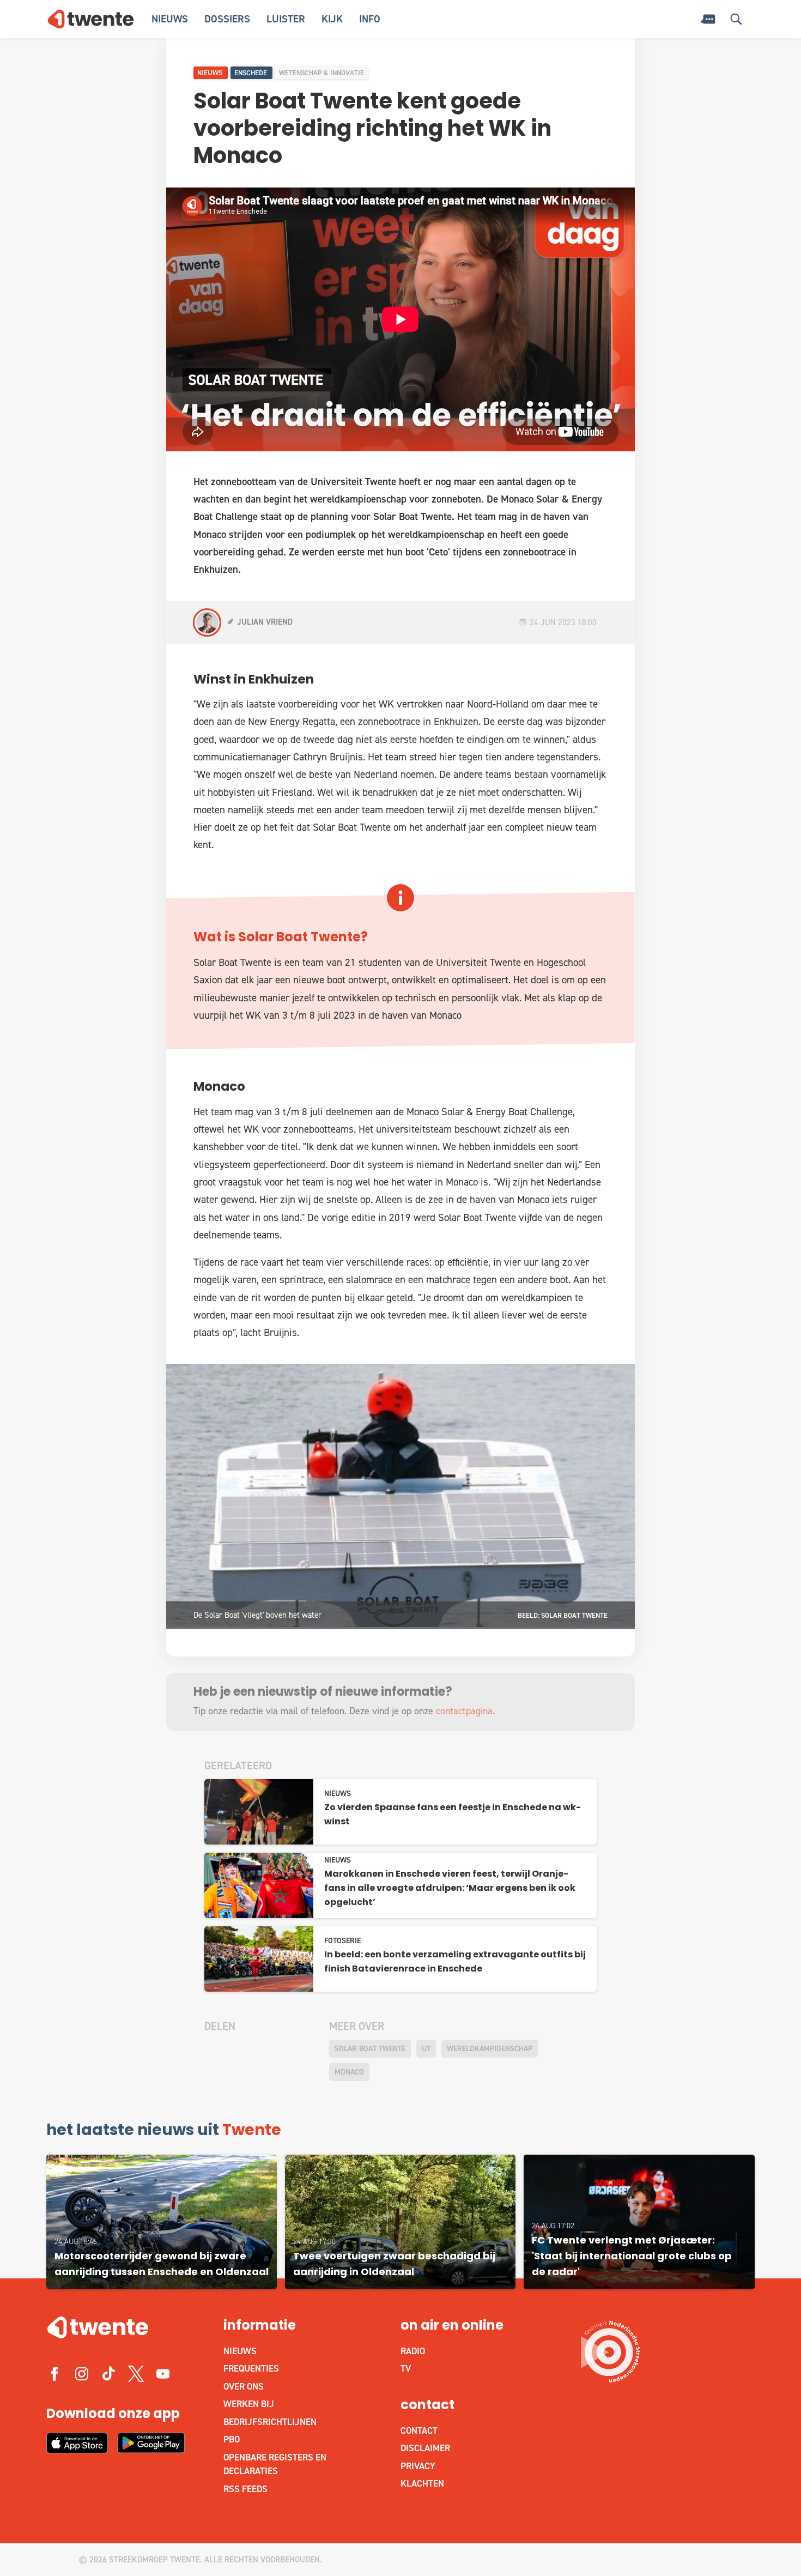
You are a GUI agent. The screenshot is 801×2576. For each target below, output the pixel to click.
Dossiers (227, 19)
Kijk (332, 19)
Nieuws (170, 19)
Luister (286, 19)
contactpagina (464, 1711)
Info (370, 19)
